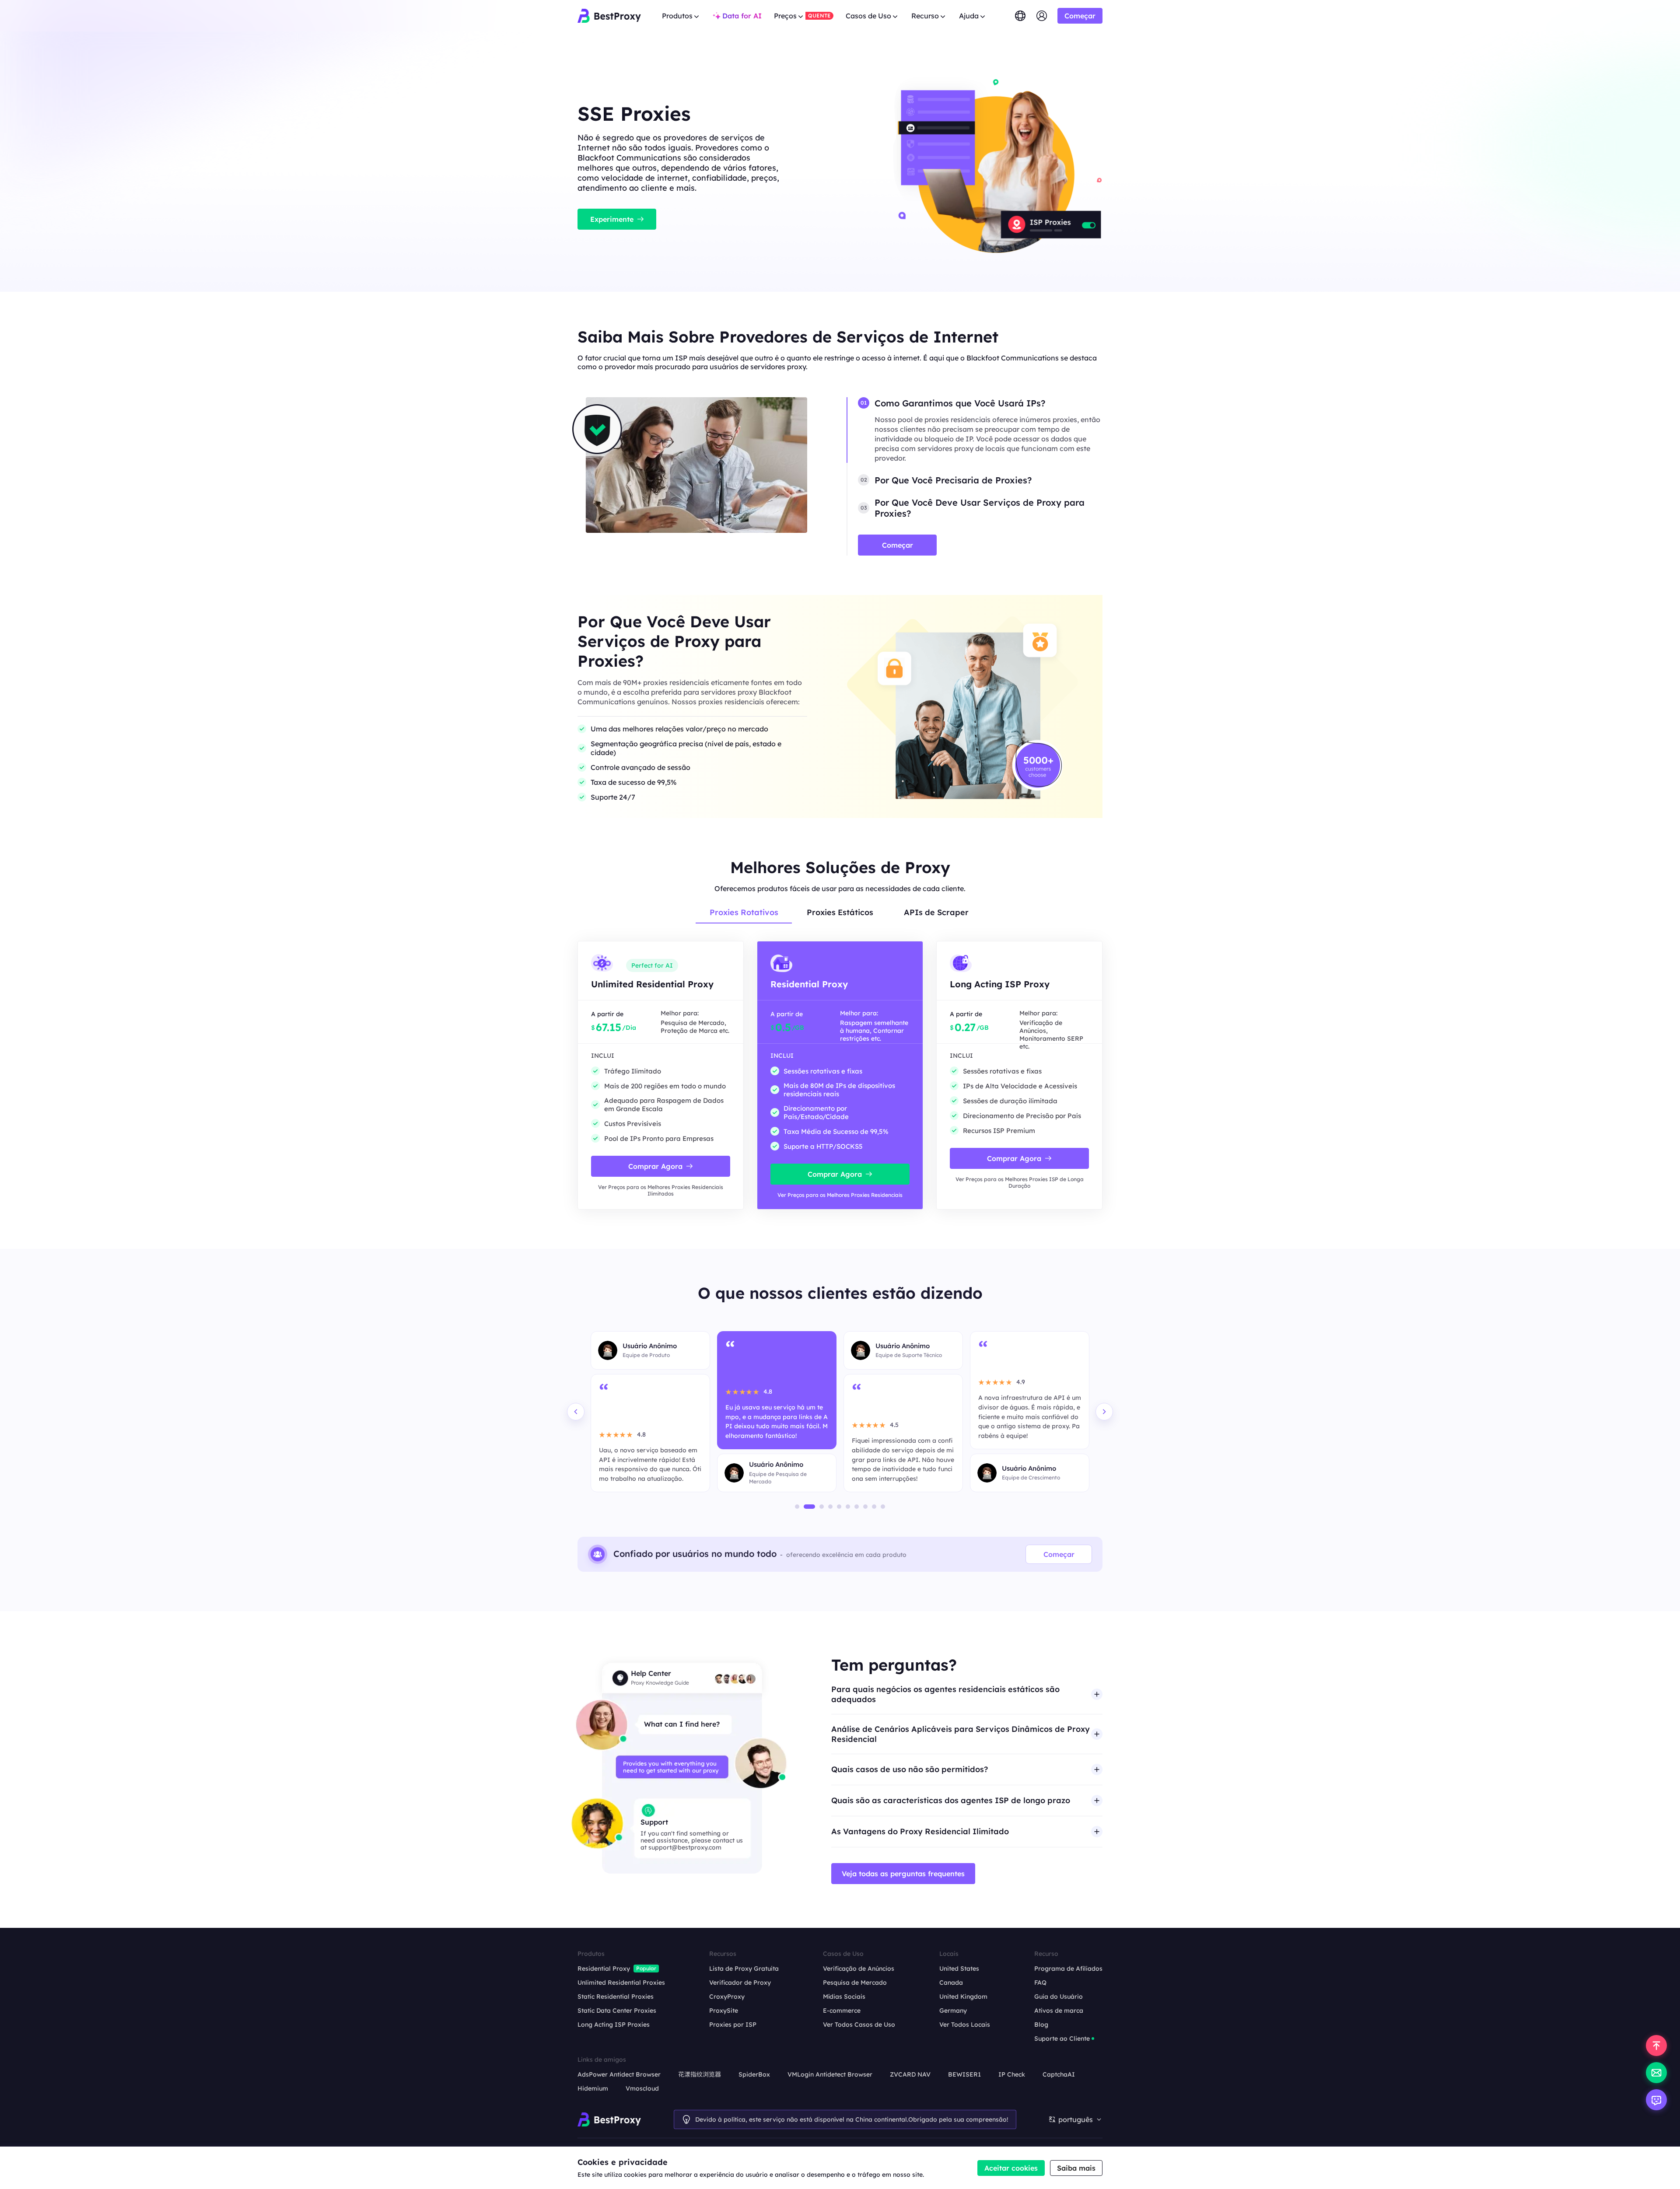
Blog (1041, 2025)
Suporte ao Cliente (1062, 2039)
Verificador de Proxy (740, 1983)
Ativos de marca (1059, 2011)
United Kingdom (963, 1997)
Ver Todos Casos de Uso (859, 2025)
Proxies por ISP (733, 2025)
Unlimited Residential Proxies (621, 1983)
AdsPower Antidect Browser (619, 2074)
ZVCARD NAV (910, 2074)
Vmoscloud (642, 2088)
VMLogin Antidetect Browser (830, 2074)
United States (959, 1969)
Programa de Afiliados (1068, 1969)
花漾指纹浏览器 (700, 2074)
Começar (1059, 1554)
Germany (953, 2011)
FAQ (1040, 1983)
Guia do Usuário (1059, 1997)
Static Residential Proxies (616, 1997)
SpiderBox (754, 2074)
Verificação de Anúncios (859, 1969)
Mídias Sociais (844, 1997)
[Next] (1104, 1412)
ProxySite (724, 2011)
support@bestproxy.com (685, 1847)
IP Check (1012, 2074)
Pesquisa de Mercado (855, 1983)
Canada (951, 1983)
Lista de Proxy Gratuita (744, 1969)
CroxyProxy (727, 1997)
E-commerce (842, 2011)
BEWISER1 (964, 2074)
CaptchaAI (1059, 2074)
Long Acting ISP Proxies (614, 2025)
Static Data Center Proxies (617, 2011)
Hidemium (593, 2088)
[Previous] (576, 1412)
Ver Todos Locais (965, 2025)
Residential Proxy (604, 1969)
